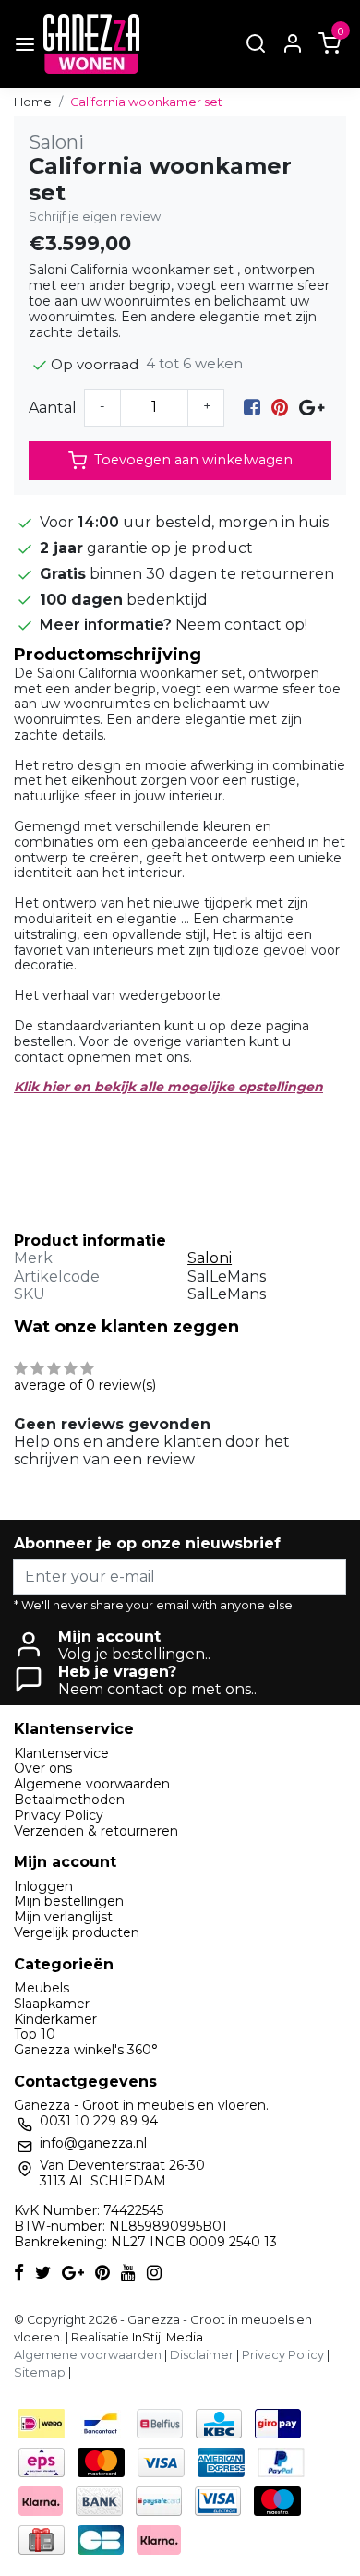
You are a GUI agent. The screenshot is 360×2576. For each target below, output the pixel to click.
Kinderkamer (55, 2019)
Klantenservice (61, 1753)
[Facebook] (252, 408)
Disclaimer (202, 2355)
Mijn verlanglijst (63, 1917)
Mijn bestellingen (69, 1901)
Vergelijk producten (77, 1932)
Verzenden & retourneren (96, 1831)
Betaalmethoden (69, 1800)
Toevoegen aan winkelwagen (193, 460)
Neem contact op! (241, 625)
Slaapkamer (52, 2004)
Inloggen (43, 1886)
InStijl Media (166, 2337)
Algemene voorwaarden (92, 1784)
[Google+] (312, 408)
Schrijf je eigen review (95, 217)
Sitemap (40, 2372)
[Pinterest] (280, 408)
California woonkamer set (146, 102)
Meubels (42, 1988)
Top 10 (35, 2034)
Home (33, 102)
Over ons (43, 1768)
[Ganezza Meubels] (91, 44)
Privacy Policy (59, 1815)
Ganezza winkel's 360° (86, 2050)
